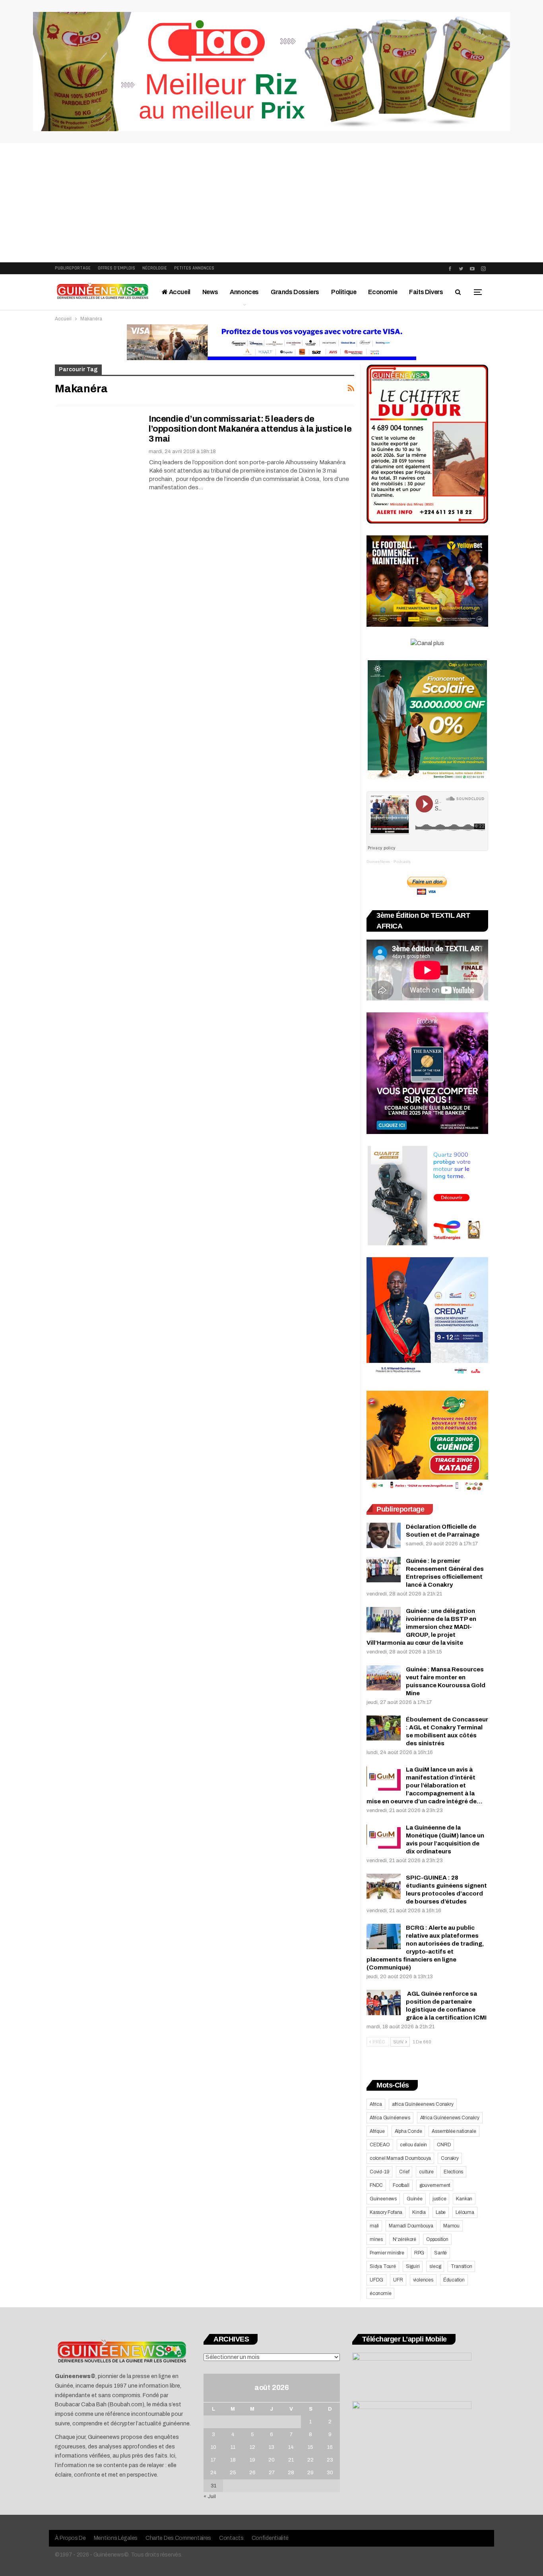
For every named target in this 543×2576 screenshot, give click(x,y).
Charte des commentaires (178, 2538)
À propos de (70, 2538)
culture (426, 2172)
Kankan (464, 2199)
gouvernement (435, 2185)
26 (252, 2473)
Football (401, 2185)
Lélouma (465, 2212)
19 (252, 2460)
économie (380, 2293)
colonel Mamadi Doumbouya (400, 2158)
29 (310, 2473)
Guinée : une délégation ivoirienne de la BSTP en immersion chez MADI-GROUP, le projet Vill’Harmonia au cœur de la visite (421, 1627)
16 (330, 2447)
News (210, 292)
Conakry (450, 2158)
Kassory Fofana (386, 2212)
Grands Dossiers (295, 292)
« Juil (210, 2497)
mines (376, 2239)
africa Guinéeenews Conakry (423, 2104)
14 (291, 2447)
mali (374, 2226)
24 (213, 2473)
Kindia (419, 2212)
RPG (419, 2253)
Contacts (231, 2538)
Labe (441, 2212)
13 (271, 2447)
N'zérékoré (404, 2239)
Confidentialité (270, 2538)
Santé (440, 2253)
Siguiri (413, 2266)
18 (233, 2460)
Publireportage (73, 268)
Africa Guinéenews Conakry (450, 2118)
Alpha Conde (408, 2131)
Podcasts (402, 862)
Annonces (244, 292)
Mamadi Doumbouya (411, 2226)
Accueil (179, 292)
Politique (344, 292)
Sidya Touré (383, 2266)
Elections (453, 2172)
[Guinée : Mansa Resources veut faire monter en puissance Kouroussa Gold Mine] (384, 1678)
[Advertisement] (271, 203)
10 (213, 2447)
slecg (435, 2266)
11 (233, 2447)
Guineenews (383, 2199)
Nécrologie (155, 268)
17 (213, 2460)
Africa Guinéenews (390, 2118)
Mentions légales (116, 2538)
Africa (376, 2104)
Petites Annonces (194, 268)
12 (252, 2447)
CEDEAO (380, 2145)
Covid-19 (379, 2172)
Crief (404, 2172)
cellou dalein (413, 2145)
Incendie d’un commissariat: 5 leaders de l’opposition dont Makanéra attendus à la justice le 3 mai (250, 429)
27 (272, 2473)
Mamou (451, 2226)
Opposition (437, 2239)
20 (271, 2460)
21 (291, 2460)
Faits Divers (426, 292)
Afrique (377, 2131)
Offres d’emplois (116, 268)
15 (310, 2447)
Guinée (415, 2199)
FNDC (376, 2185)
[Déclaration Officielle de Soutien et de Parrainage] (384, 1535)
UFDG (376, 2280)
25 (233, 2473)
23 (330, 2460)
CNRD (444, 2145)
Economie (383, 292)
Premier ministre (387, 2253)
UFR (398, 2280)
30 (330, 2473)
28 (291, 2473)
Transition (461, 2266)
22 (310, 2460)
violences (423, 2280)
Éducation (454, 2280)
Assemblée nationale (454, 2131)
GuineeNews (378, 862)
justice (439, 2199)
